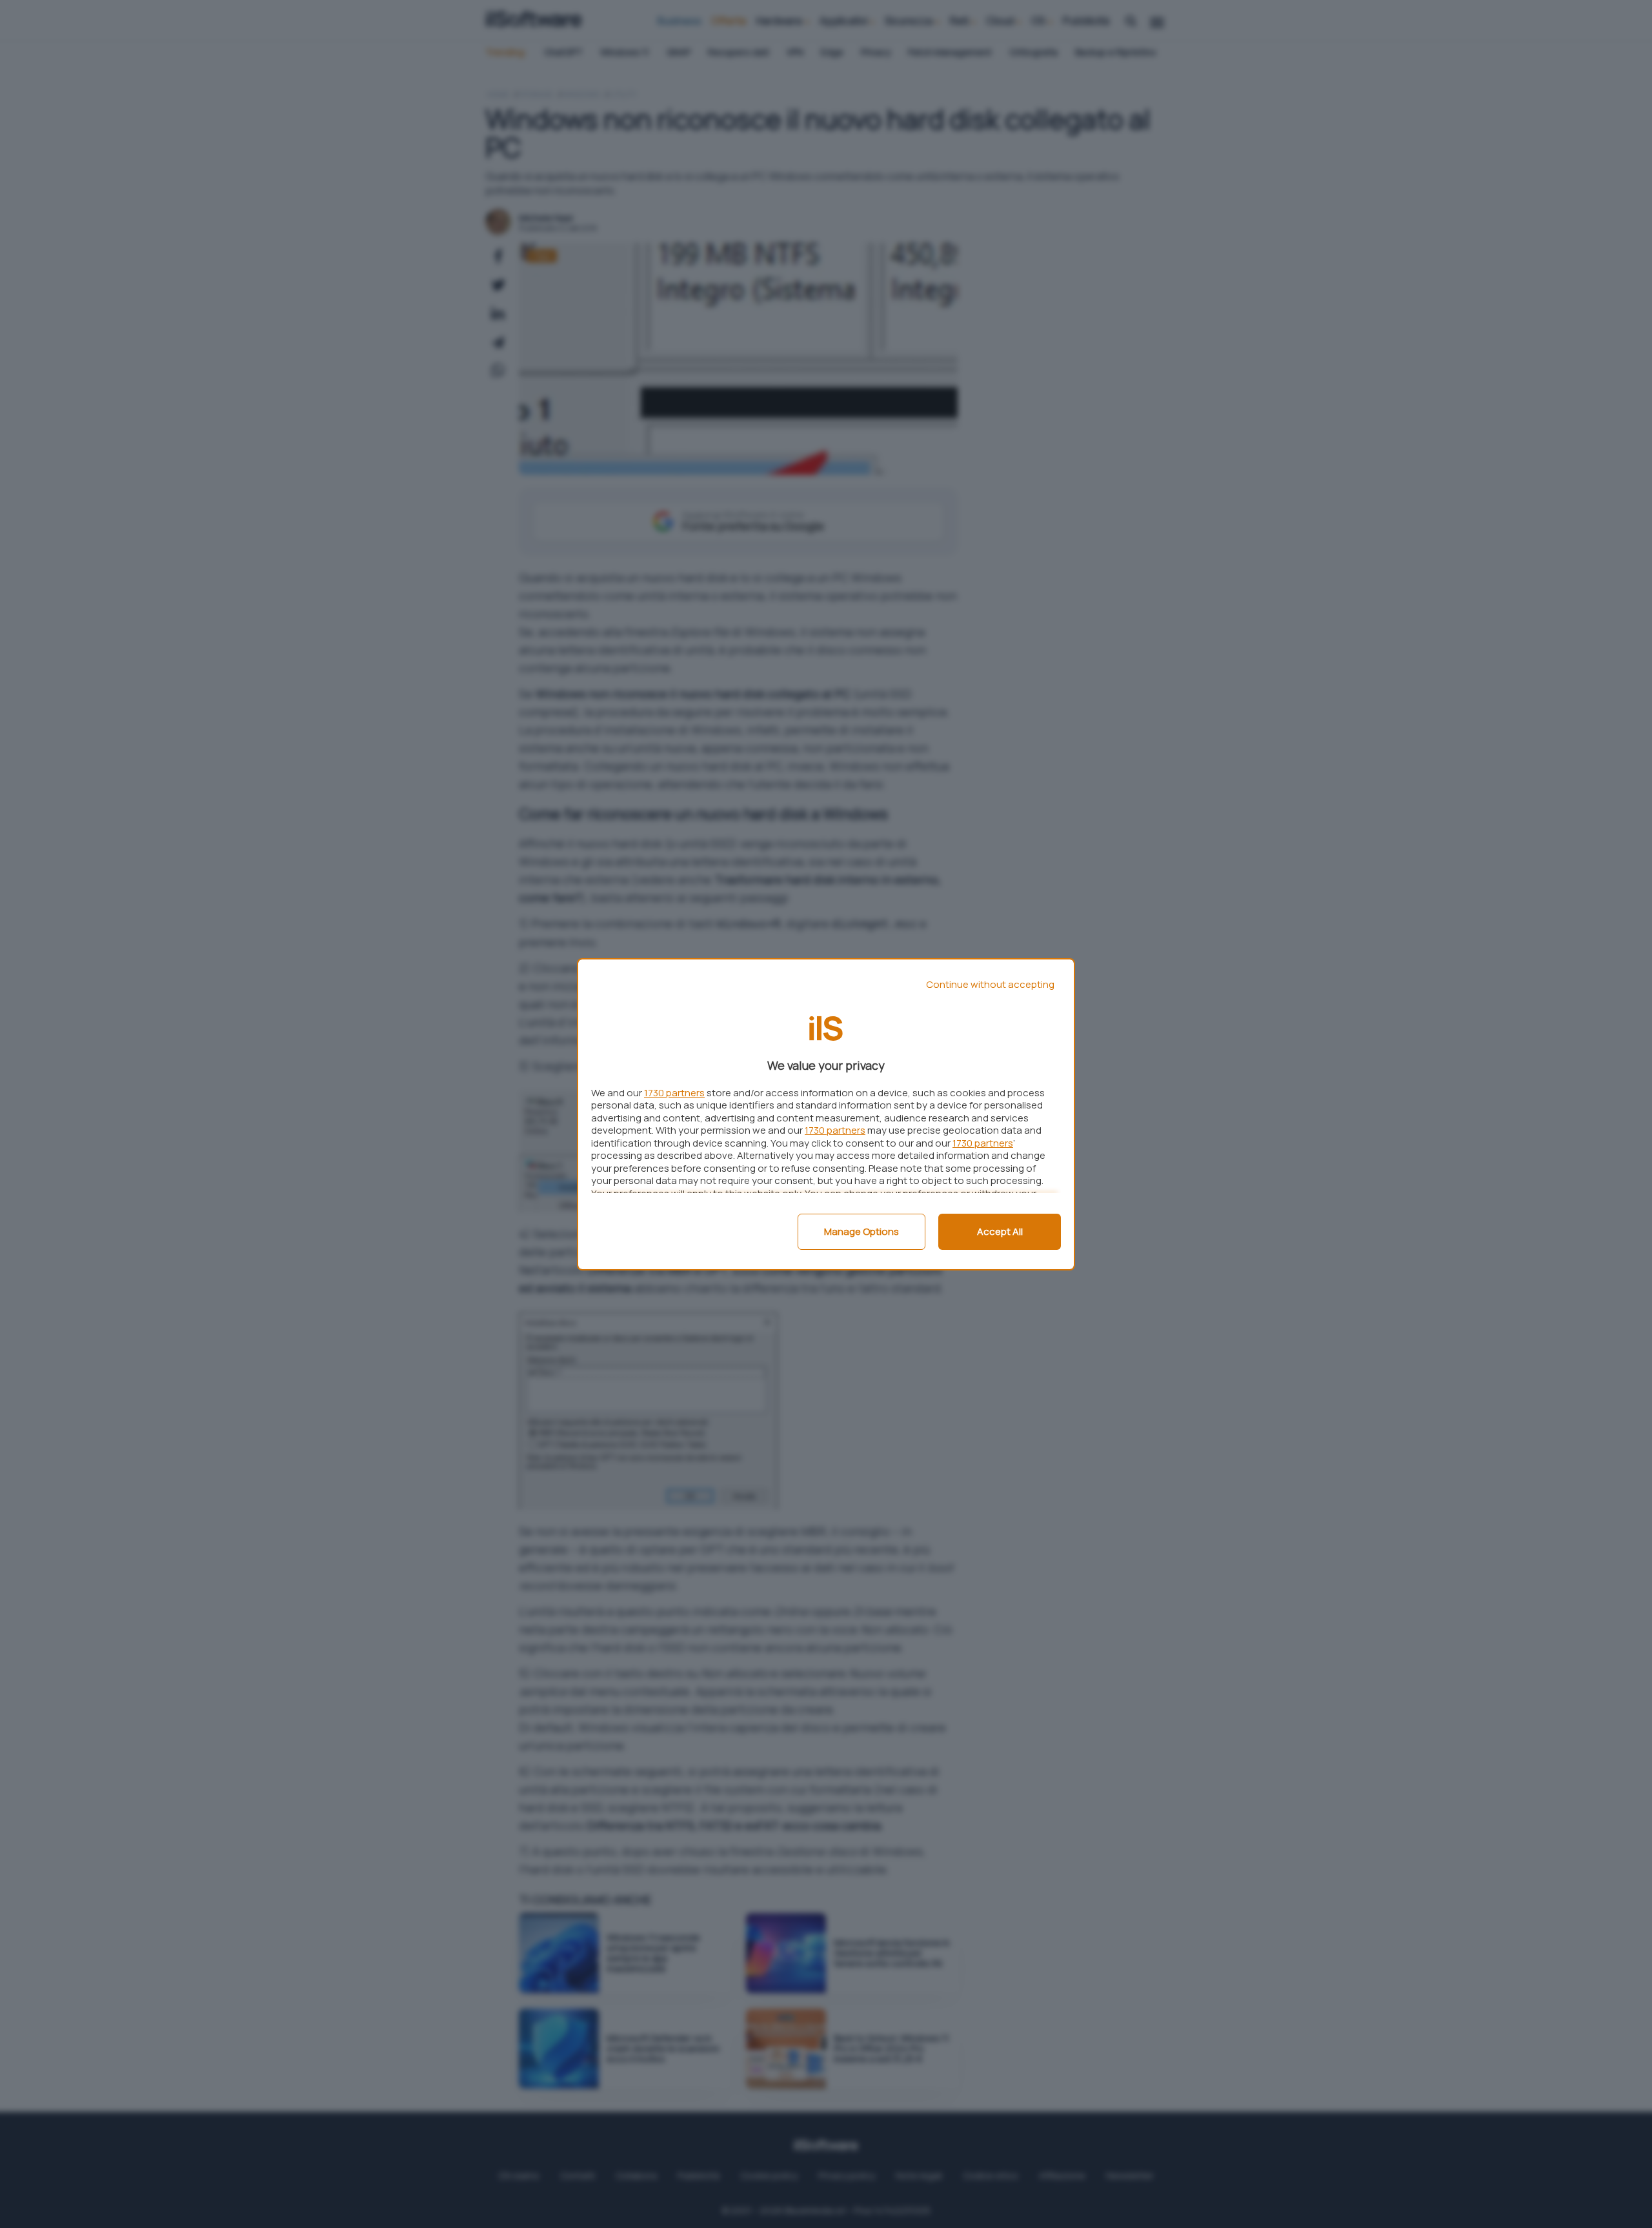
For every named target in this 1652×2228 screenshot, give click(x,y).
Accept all (1000, 1231)
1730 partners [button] (674, 1093)
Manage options (861, 1231)
